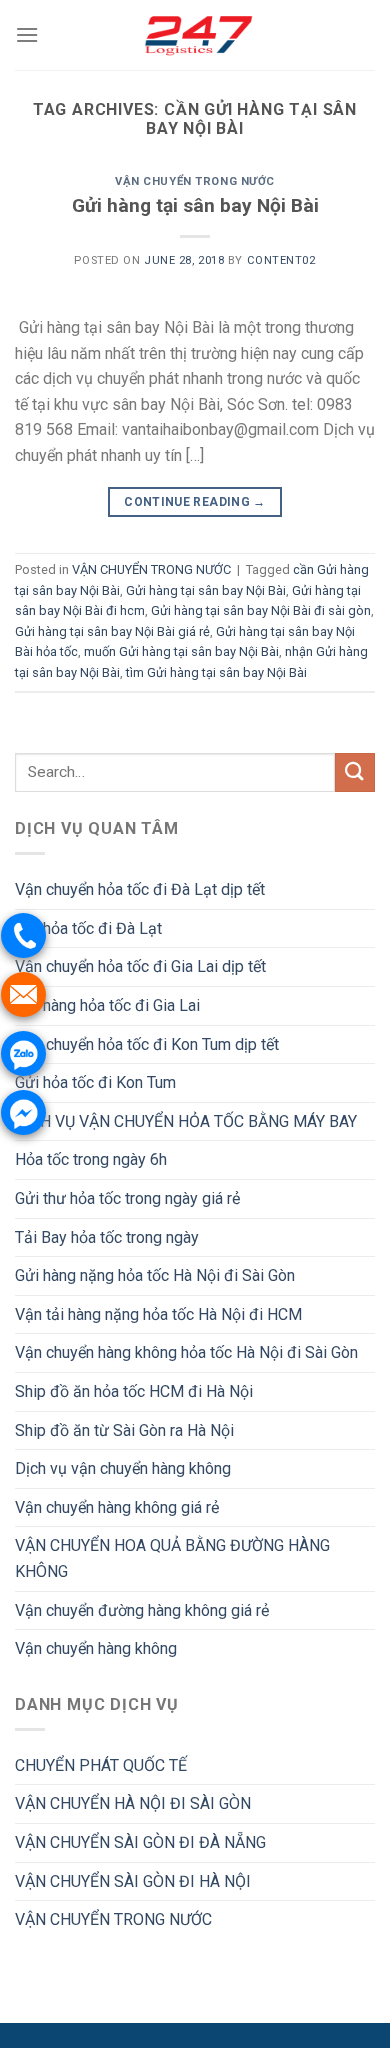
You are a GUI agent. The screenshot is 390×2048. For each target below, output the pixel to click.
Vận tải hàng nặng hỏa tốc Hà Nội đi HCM (158, 1314)
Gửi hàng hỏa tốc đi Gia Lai (107, 1005)
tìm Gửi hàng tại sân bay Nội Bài (216, 672)
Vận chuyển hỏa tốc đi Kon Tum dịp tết (147, 1044)
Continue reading (195, 502)
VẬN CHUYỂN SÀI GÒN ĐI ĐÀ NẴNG (140, 1842)
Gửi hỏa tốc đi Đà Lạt (88, 928)
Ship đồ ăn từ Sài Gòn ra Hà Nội (124, 1430)
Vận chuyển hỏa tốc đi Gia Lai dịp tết (140, 966)
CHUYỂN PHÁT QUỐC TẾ (101, 1765)
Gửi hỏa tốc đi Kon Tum (95, 1082)
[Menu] (27, 34)
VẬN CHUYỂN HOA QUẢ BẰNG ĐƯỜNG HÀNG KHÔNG (172, 1558)
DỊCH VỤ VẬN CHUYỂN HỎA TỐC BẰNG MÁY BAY (186, 1121)
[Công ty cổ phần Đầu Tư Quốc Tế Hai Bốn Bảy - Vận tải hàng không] (195, 35)
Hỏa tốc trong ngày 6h (91, 1159)
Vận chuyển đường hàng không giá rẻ (142, 1610)
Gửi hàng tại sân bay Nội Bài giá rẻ (112, 631)
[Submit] (355, 772)
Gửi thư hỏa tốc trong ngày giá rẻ (127, 1198)
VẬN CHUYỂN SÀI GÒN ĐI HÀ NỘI (133, 1881)
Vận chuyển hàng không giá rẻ (117, 1507)
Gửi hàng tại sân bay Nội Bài (195, 205)
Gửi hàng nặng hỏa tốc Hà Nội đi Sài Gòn (155, 1275)
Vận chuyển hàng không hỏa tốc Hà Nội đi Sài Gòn (186, 1352)
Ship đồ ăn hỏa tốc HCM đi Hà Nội (134, 1391)
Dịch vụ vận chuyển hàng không (123, 1468)
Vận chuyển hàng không (96, 1648)
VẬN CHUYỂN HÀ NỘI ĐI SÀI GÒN (133, 1803)
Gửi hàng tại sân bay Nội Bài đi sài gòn (261, 610)
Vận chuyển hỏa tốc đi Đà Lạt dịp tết (140, 889)
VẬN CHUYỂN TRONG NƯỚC (195, 181)
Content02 (281, 260)
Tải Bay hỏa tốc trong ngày (107, 1237)
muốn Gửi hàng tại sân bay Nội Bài (181, 651)
